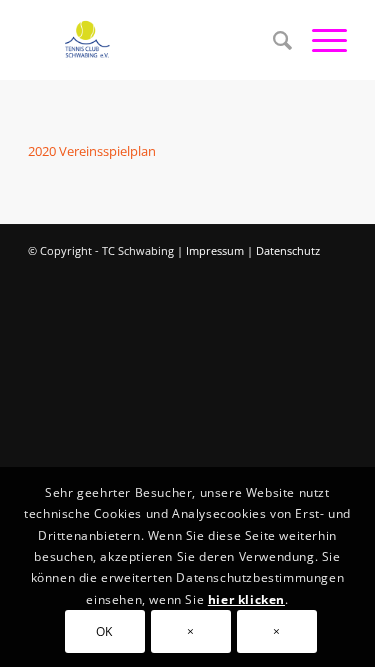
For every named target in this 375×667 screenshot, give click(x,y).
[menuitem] (272, 40)
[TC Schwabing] (155, 40)
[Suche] (272, 40)
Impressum (215, 250)
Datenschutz (288, 250)
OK (104, 631)
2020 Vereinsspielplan (92, 151)
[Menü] (319, 40)
